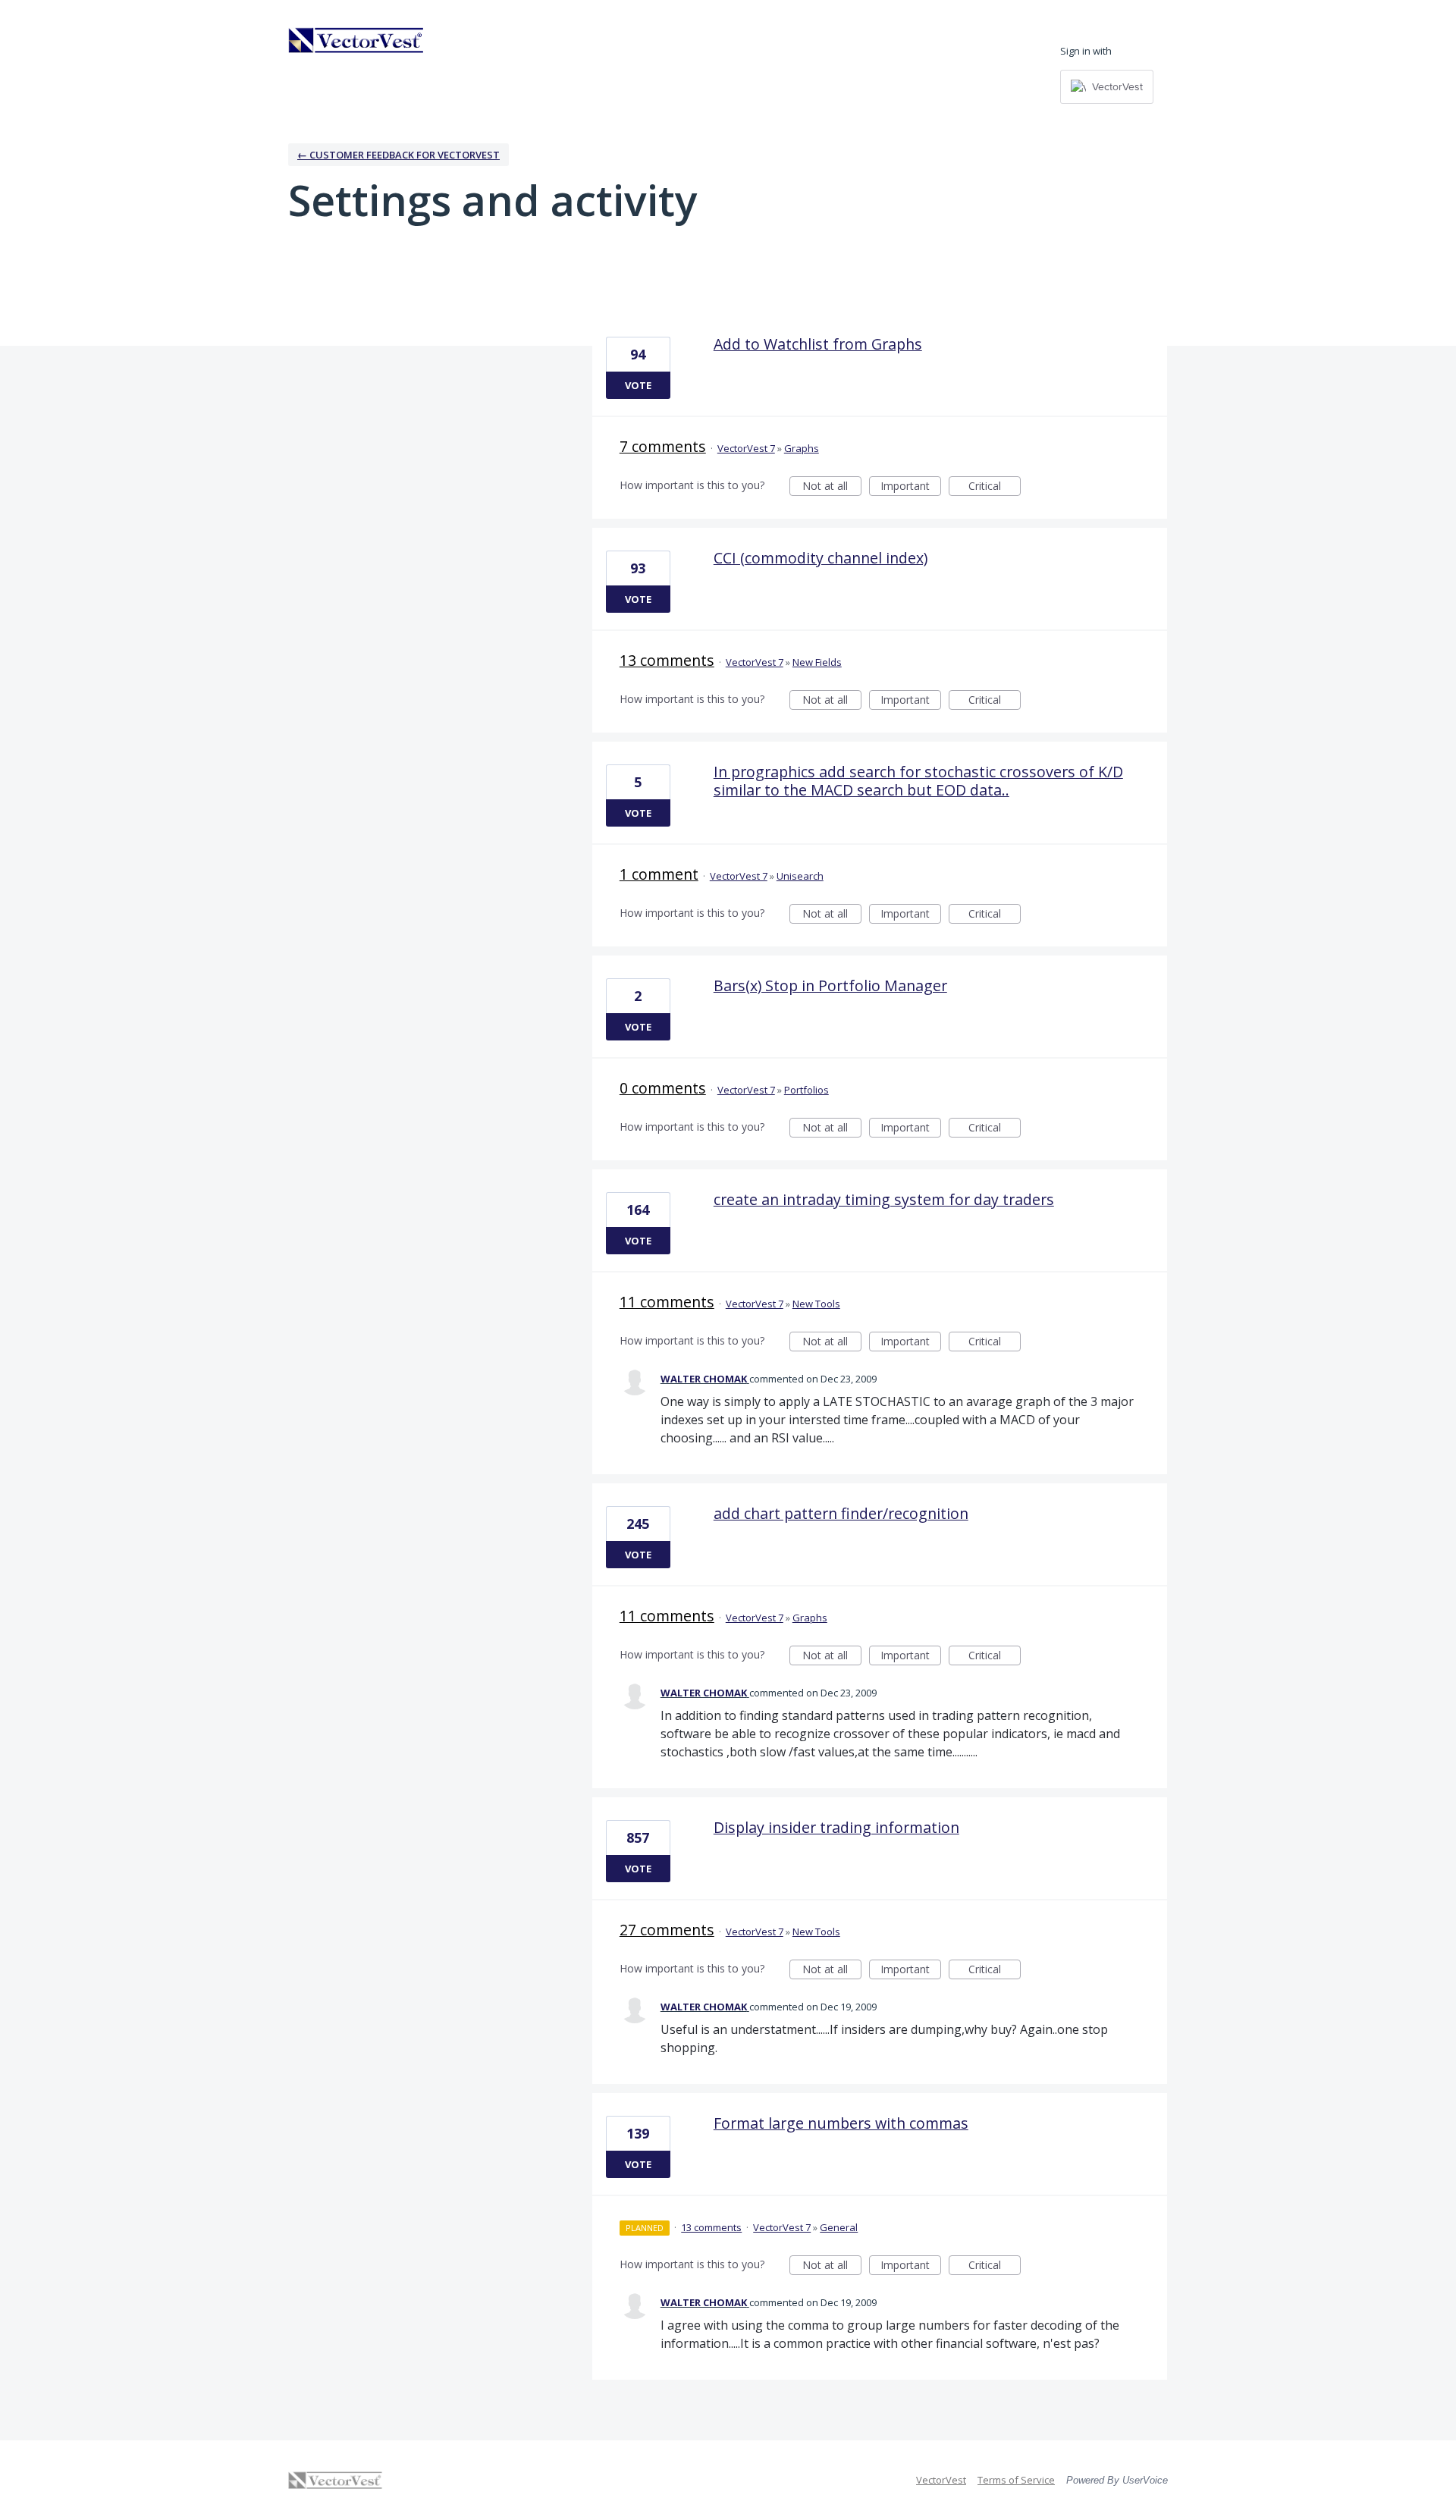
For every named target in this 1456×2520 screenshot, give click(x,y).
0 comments (663, 1088)
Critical (995, 487)
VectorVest (941, 2480)
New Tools (816, 1304)
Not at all (832, 487)
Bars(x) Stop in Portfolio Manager (830, 985)
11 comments (667, 1302)
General (839, 2227)
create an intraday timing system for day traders (884, 1199)
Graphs (802, 448)
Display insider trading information (836, 1827)
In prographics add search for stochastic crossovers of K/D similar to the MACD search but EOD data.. (918, 781)
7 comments (663, 446)
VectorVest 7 (746, 448)
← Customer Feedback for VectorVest (399, 155)
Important (911, 487)
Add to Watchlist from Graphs (818, 344)
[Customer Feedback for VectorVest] (356, 40)
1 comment (659, 874)
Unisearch (800, 876)
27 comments (667, 1930)
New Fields (817, 662)
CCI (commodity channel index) (821, 558)
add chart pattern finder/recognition (841, 1513)
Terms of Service (1016, 2480)
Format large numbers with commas (841, 2123)
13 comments (667, 660)
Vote (638, 385)
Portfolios (806, 1090)
